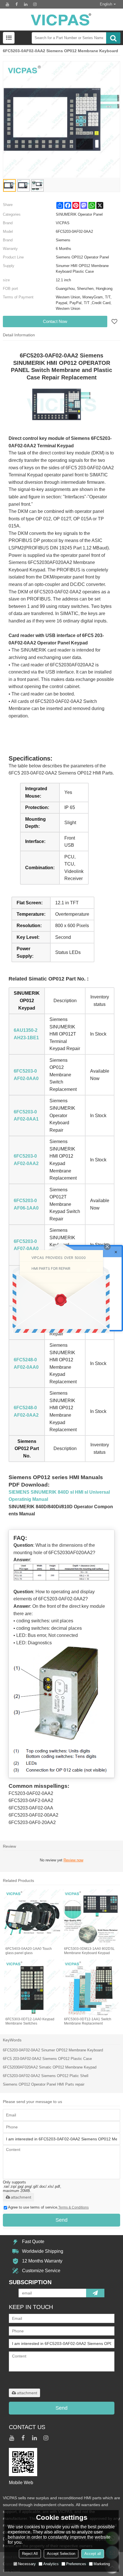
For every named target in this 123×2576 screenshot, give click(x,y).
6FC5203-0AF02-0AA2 (26, 1160)
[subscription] (95, 2293)
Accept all (93, 2554)
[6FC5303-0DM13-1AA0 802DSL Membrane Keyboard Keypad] (91, 1917)
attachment (21, 2197)
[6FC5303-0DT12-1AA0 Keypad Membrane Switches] (32, 1988)
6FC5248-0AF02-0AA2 (26, 1411)
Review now (73, 1860)
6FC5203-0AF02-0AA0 (26, 1075)
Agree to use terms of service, (48, 2207)
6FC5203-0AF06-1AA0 (26, 1204)
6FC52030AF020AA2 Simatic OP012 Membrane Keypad (50, 2067)
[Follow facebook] (17, 4)
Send (61, 2220)
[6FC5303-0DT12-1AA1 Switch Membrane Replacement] (91, 1988)
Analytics (51, 2564)
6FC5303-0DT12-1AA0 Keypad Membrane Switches (30, 2021)
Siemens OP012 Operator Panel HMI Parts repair (44, 2084)
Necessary (27, 2564)
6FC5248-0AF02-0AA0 (26, 1363)
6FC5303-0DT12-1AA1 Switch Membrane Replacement (88, 2021)
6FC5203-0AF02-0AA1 (26, 1116)
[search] (113, 38)
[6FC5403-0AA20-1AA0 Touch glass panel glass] (32, 1917)
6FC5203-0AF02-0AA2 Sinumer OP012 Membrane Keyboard (53, 2050)
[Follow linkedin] (26, 4)
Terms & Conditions (74, 2207)
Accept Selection (61, 2554)
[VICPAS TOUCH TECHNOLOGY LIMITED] (61, 20)
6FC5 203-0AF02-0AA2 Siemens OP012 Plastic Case (47, 2059)
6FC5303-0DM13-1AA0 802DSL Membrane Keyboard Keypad (89, 1951)
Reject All (30, 2554)
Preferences (76, 2564)
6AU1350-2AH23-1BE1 (26, 1034)
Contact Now (55, 321)
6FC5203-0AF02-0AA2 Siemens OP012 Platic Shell (46, 2076)
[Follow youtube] (7, 4)
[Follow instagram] (35, 4)
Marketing (102, 2564)
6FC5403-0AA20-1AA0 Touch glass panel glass (29, 1951)
